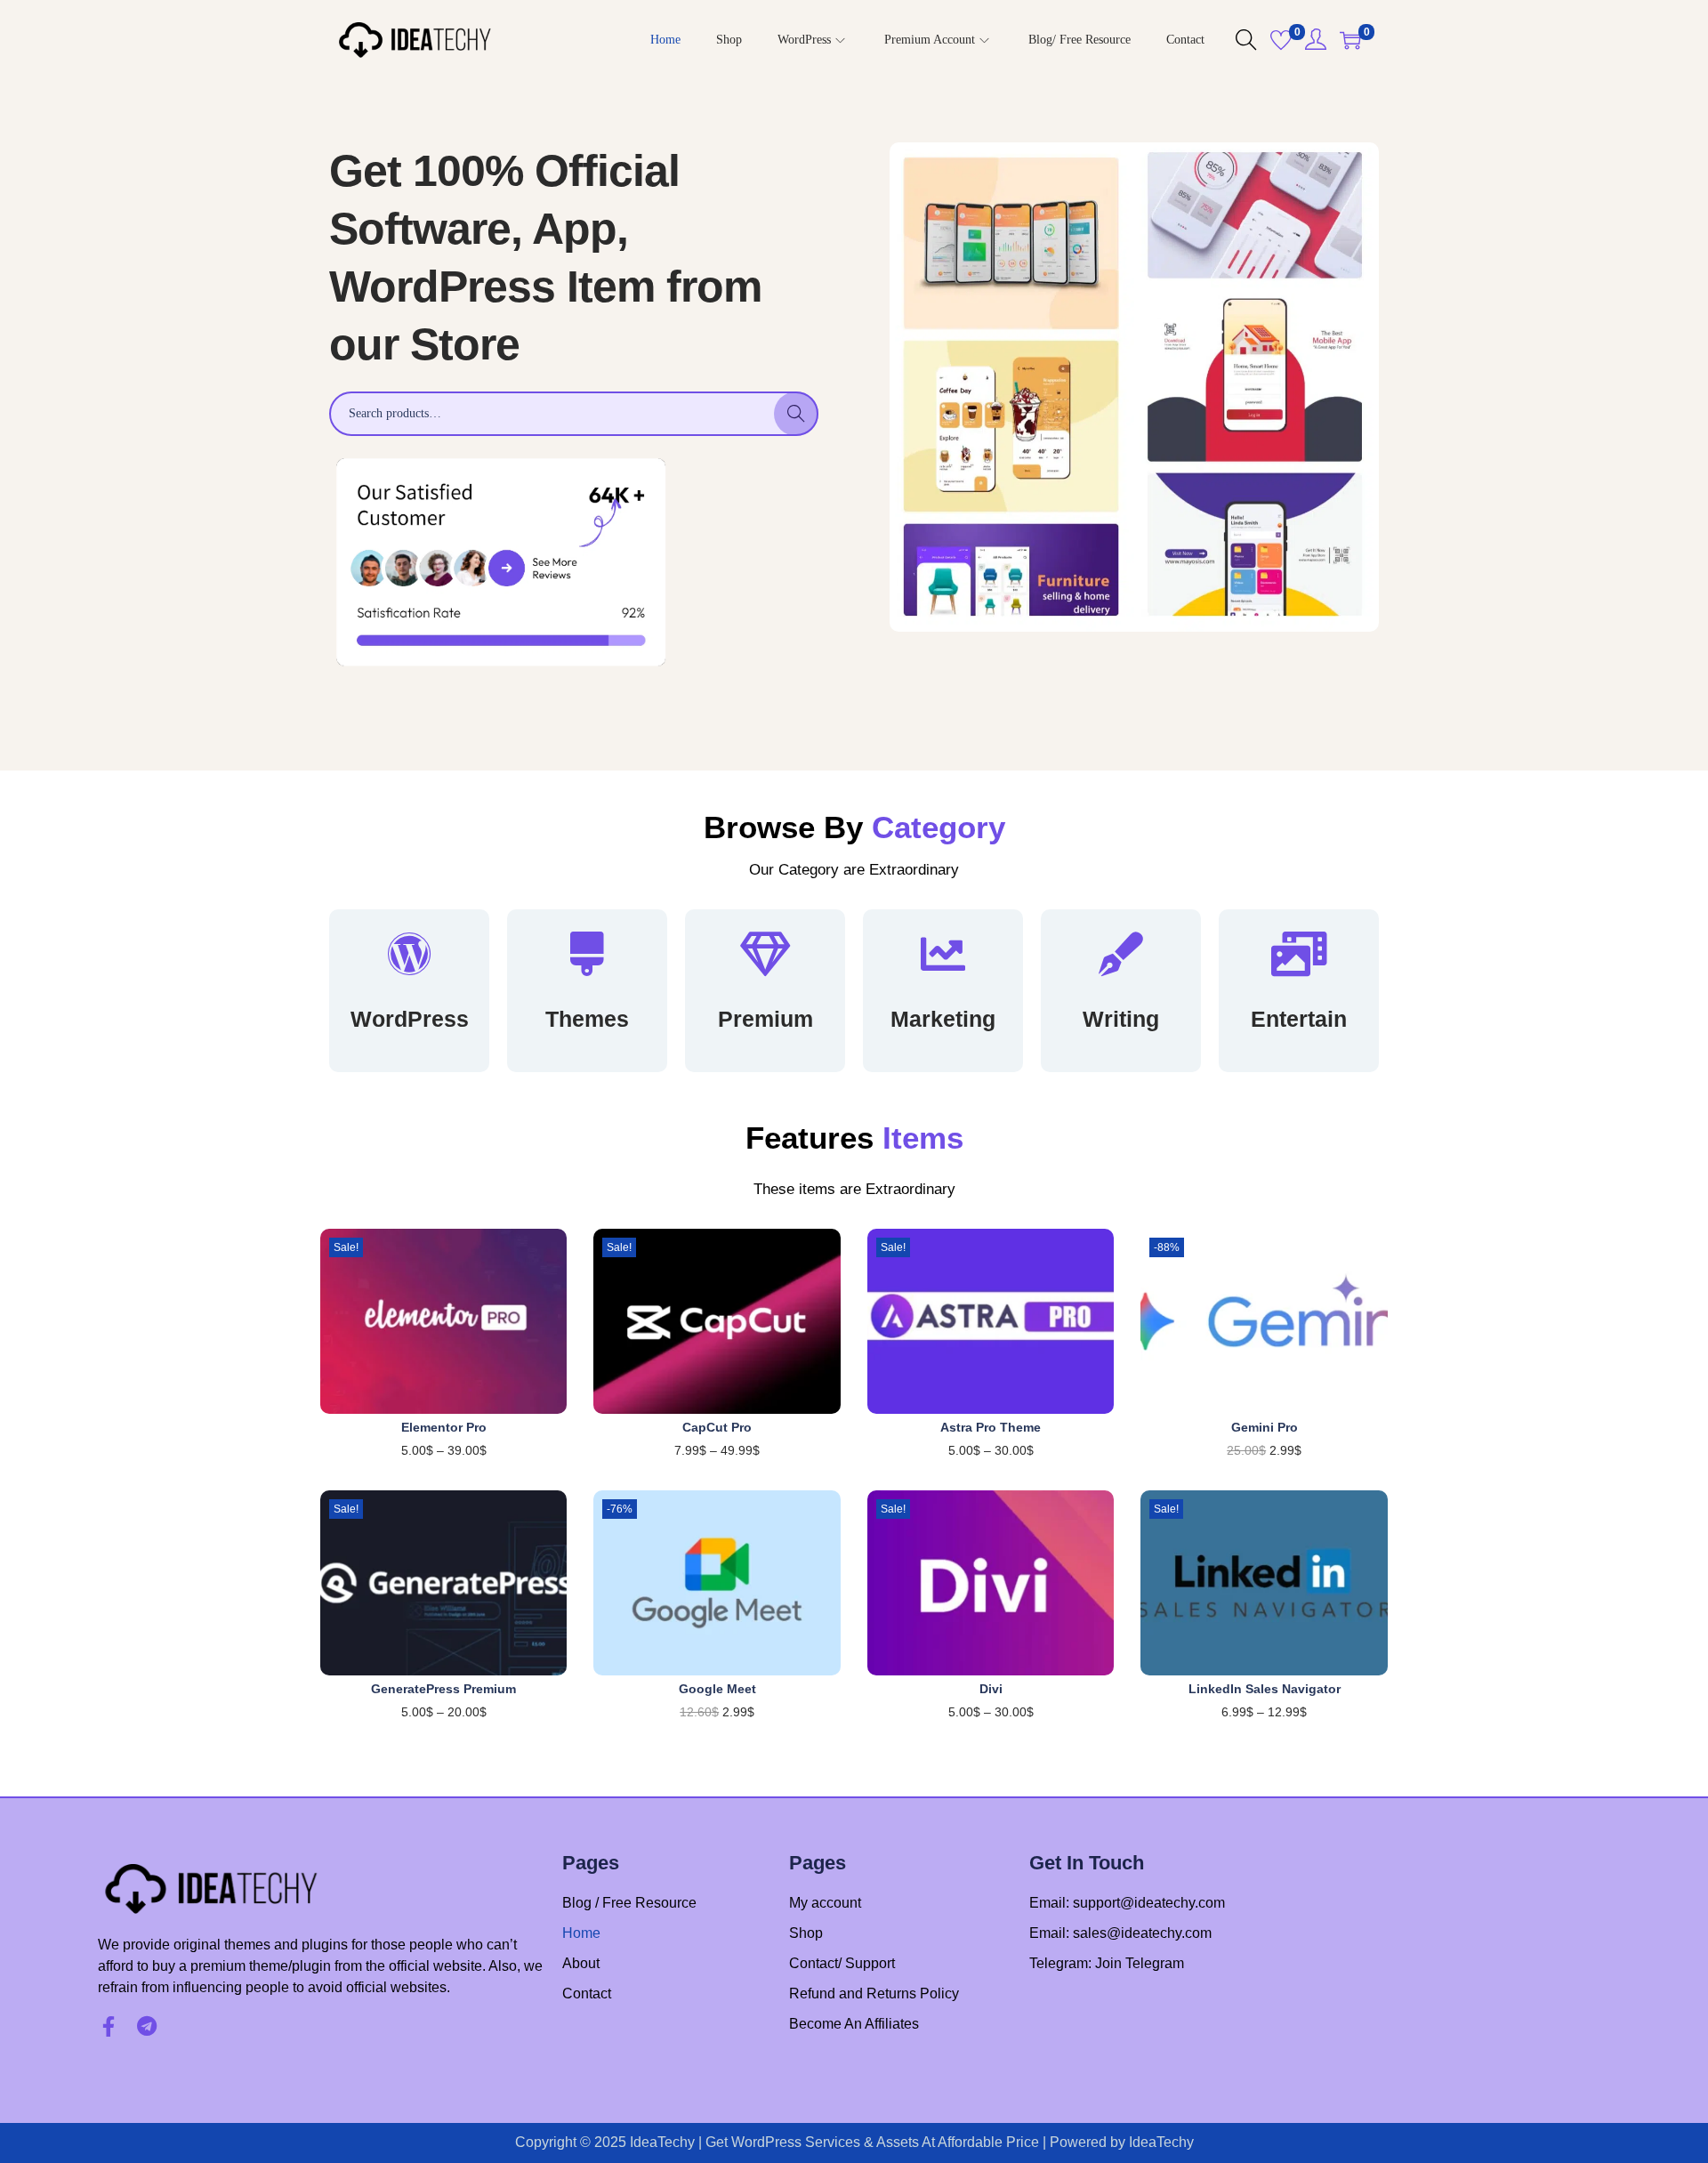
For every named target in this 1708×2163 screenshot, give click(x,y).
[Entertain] (1299, 954)
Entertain (1299, 1019)
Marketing (943, 1019)
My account (825, 1903)
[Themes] (587, 954)
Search (797, 414)
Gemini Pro (1265, 1427)
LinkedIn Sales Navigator (1265, 1689)
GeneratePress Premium (443, 1689)
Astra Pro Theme (991, 1427)
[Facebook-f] (108, 2026)
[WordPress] (409, 954)
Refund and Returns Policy (874, 1994)
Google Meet (717, 1689)
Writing (1121, 1019)
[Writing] (1121, 954)
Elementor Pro (444, 1427)
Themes (587, 1019)
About (581, 1963)
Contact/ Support (842, 1963)
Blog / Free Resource (629, 1903)
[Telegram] (146, 2026)
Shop (806, 1933)
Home (581, 1933)
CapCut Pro (717, 1427)
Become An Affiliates (854, 2024)
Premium (765, 1019)
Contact (587, 1994)
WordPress (410, 1019)
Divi (991, 1689)
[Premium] (765, 954)
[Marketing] (943, 954)
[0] (1281, 40)
